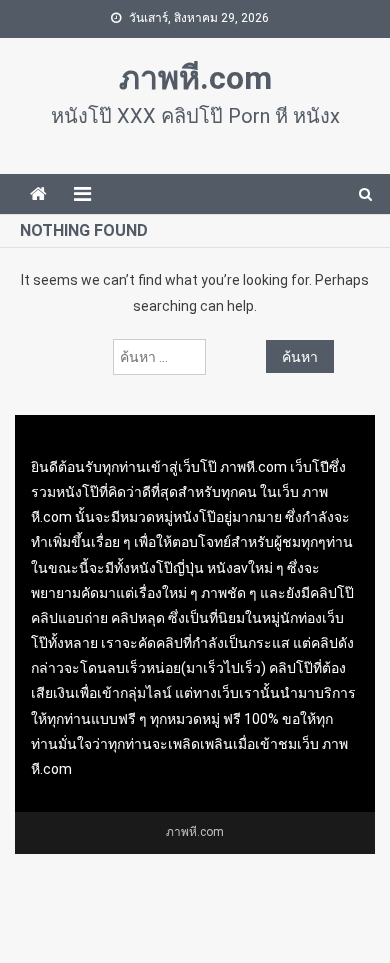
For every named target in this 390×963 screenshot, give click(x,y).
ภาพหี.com (195, 78)
